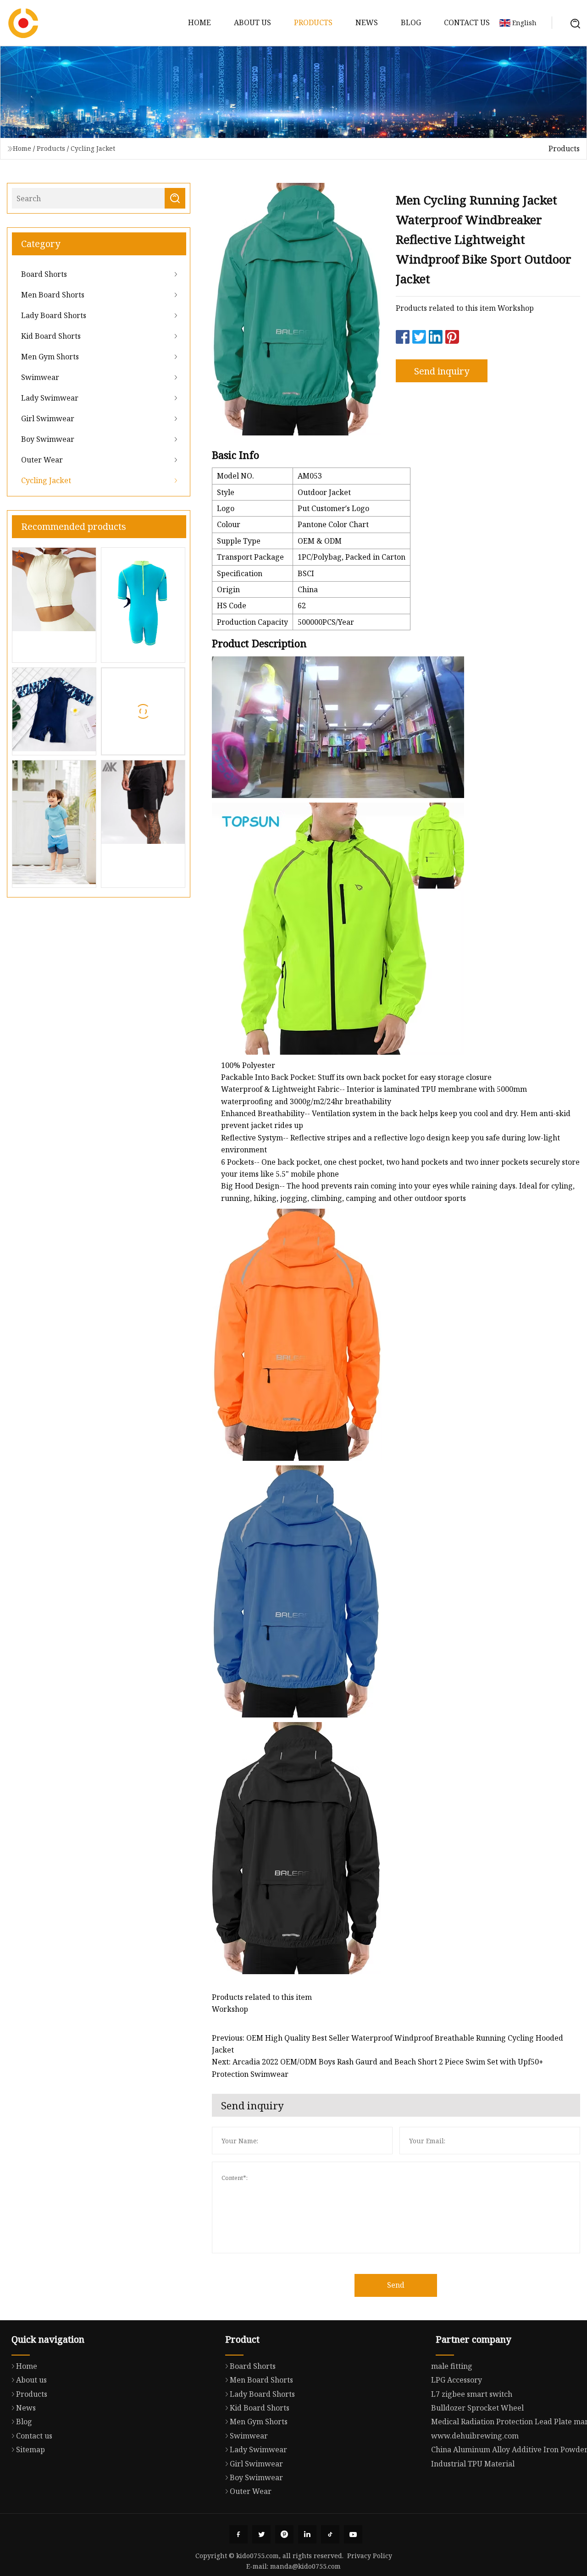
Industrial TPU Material (473, 2464)
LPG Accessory (457, 2380)
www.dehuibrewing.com (475, 2436)
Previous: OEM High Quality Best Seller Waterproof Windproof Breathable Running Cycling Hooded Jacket (388, 2044)
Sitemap (30, 2449)
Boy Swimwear (48, 439)
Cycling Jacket (93, 148)
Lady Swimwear (50, 398)
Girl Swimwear (48, 418)
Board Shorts (44, 274)
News (367, 22)
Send (396, 2285)
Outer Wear (42, 460)
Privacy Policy (370, 2556)
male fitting (452, 2366)
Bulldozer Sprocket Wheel (477, 2408)
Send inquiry (442, 371)
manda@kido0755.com (305, 2566)
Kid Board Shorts (51, 336)
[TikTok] (330, 2534)
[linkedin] (307, 2534)
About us (252, 22)
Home (199, 22)
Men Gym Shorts (50, 357)
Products (313, 22)
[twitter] (261, 2534)
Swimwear (40, 377)
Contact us (467, 22)
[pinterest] (284, 2534)
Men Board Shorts (53, 295)
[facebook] (238, 2534)
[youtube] (353, 2534)
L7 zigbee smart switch (472, 2394)
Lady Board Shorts (54, 315)
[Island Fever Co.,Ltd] (23, 23)
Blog (411, 22)
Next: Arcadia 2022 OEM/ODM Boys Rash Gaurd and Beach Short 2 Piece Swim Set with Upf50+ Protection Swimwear (378, 2068)
